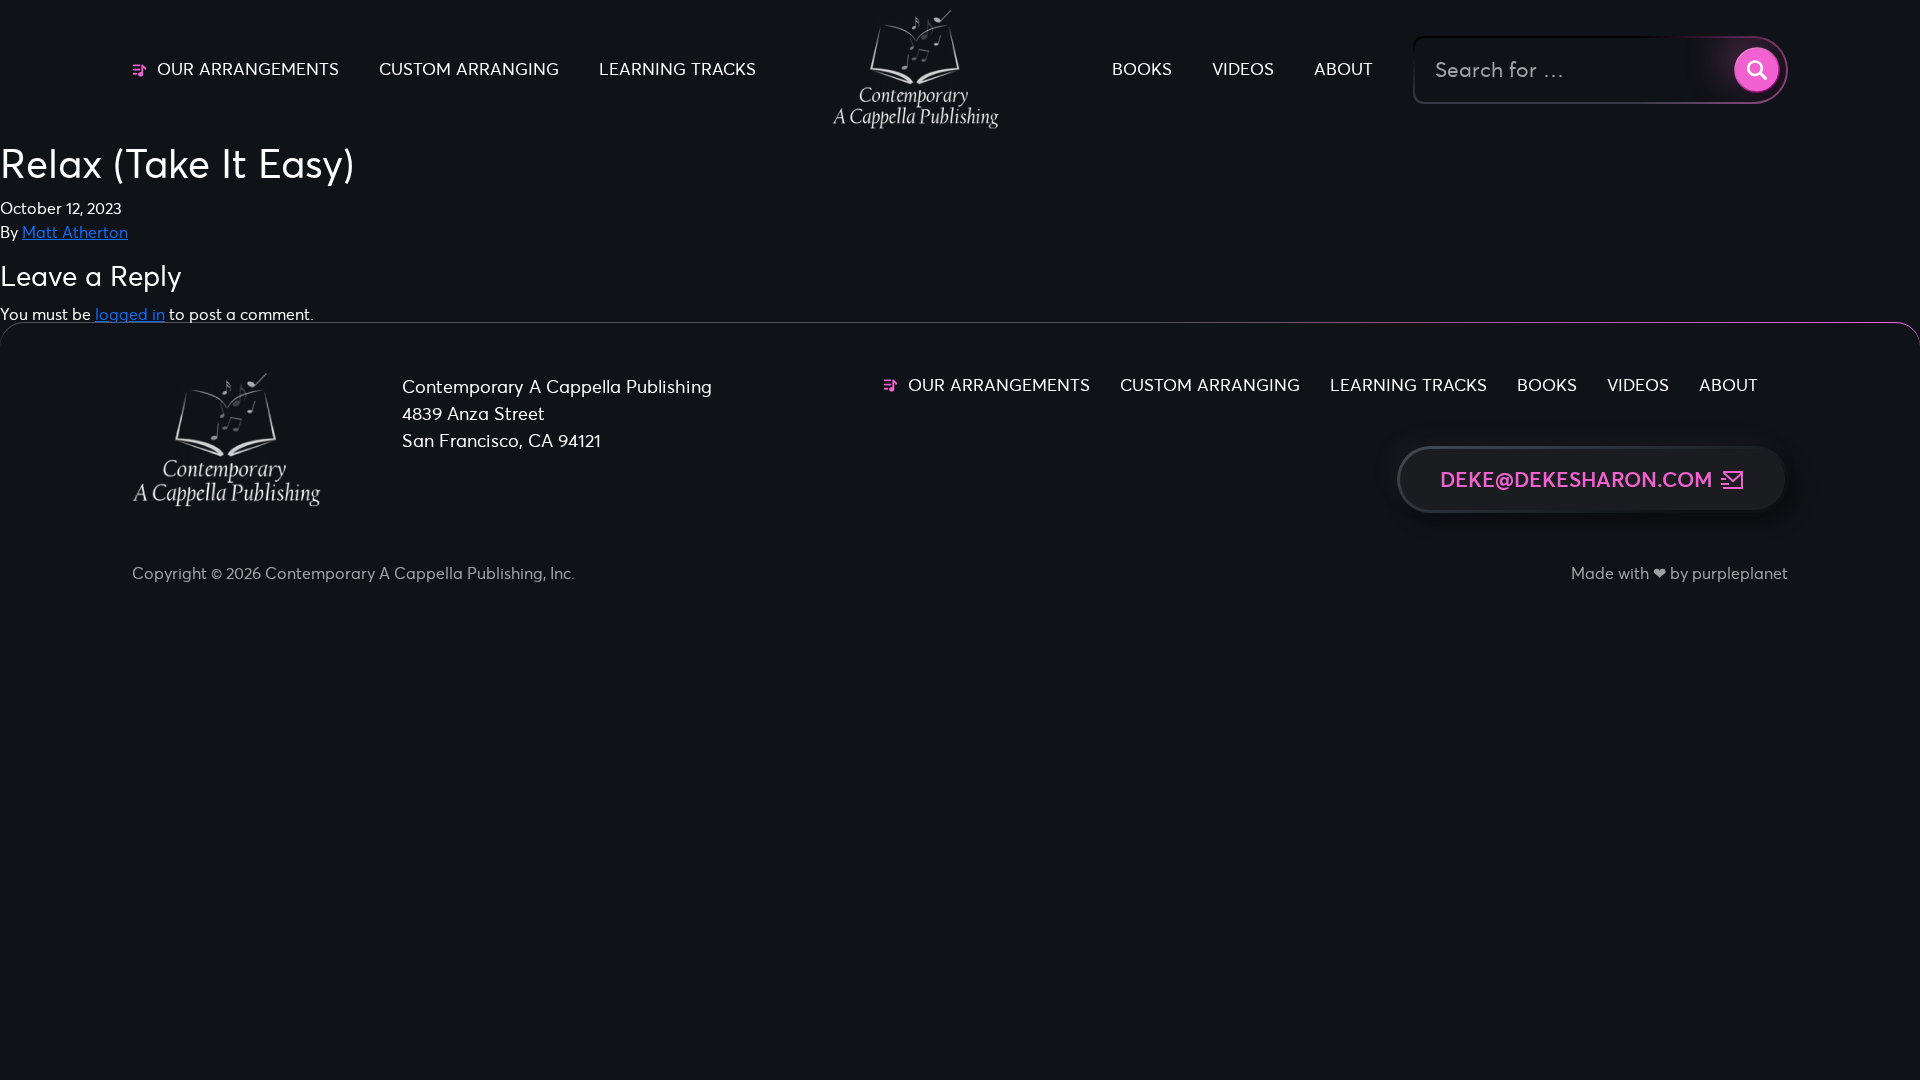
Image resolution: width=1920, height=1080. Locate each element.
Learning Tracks (677, 69)
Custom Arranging (469, 69)
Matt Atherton (75, 232)
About (1343, 69)
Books (1142, 69)
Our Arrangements (248, 69)
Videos (1243, 69)
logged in (130, 314)
